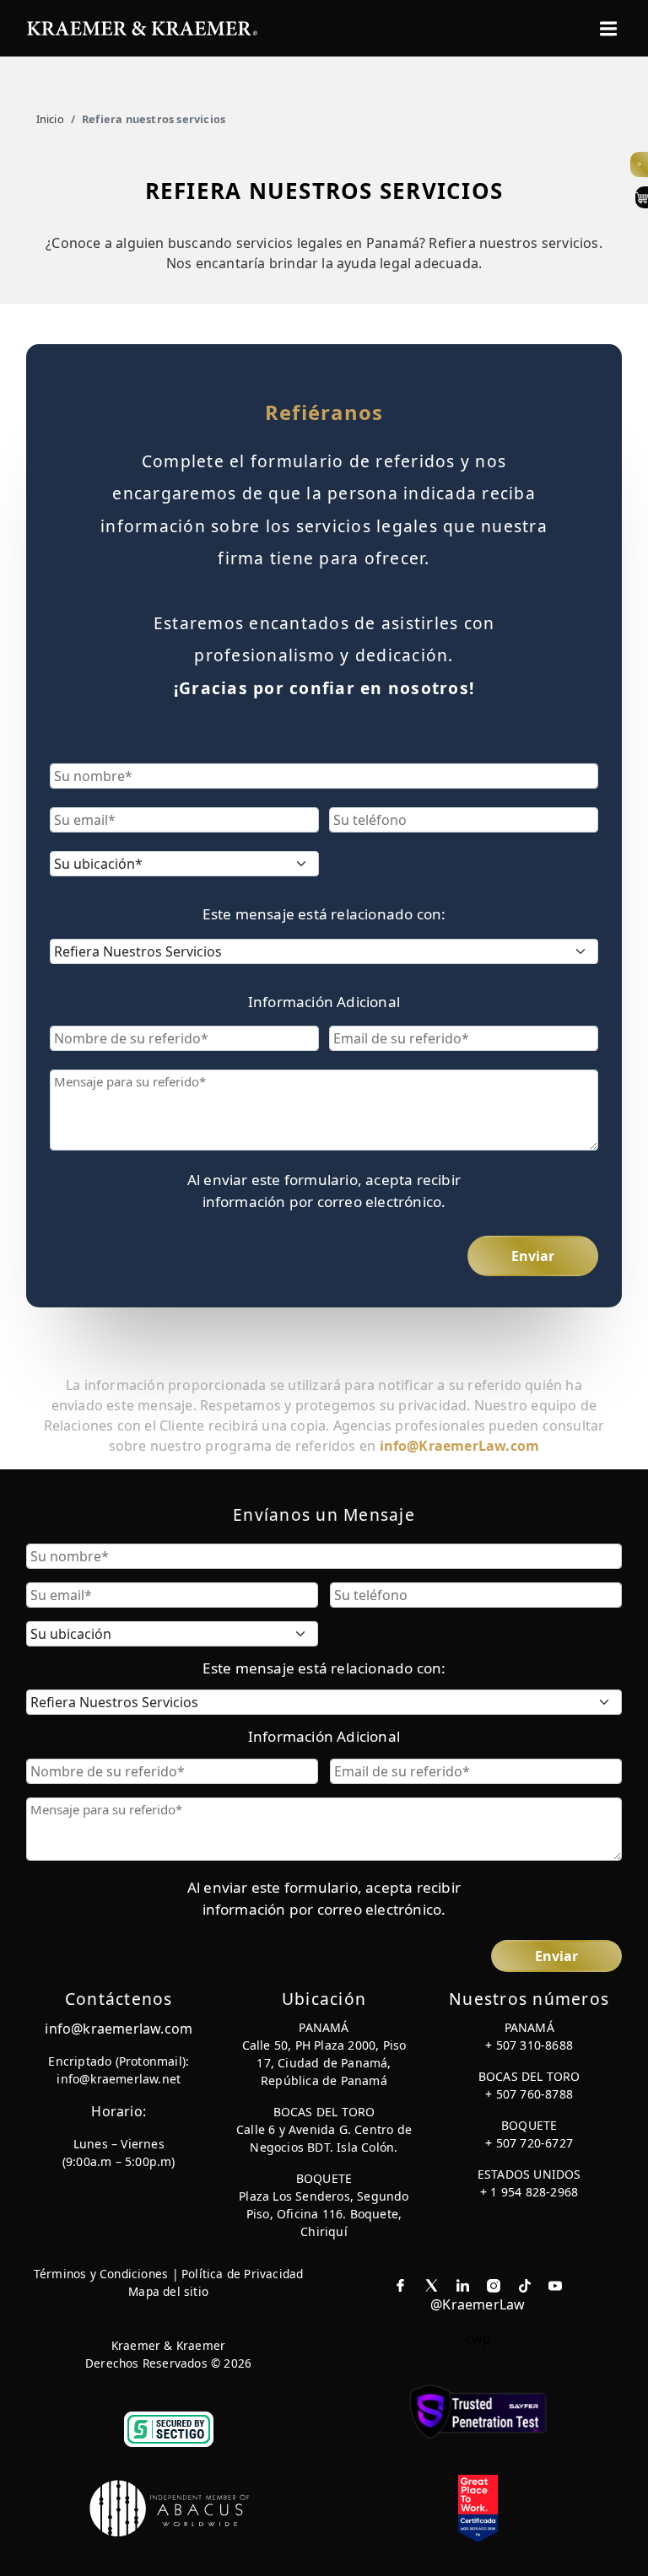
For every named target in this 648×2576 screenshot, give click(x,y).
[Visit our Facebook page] (400, 2284)
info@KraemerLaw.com (460, 1446)
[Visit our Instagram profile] (494, 2284)
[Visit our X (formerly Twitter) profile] (432, 2284)
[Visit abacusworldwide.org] (170, 2507)
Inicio (50, 119)
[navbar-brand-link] (142, 27)
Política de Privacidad (242, 2274)
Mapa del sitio (168, 2291)
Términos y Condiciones (101, 2274)
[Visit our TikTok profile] (525, 2284)
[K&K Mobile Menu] (608, 29)
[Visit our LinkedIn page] (463, 2284)
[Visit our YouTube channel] (555, 2284)
